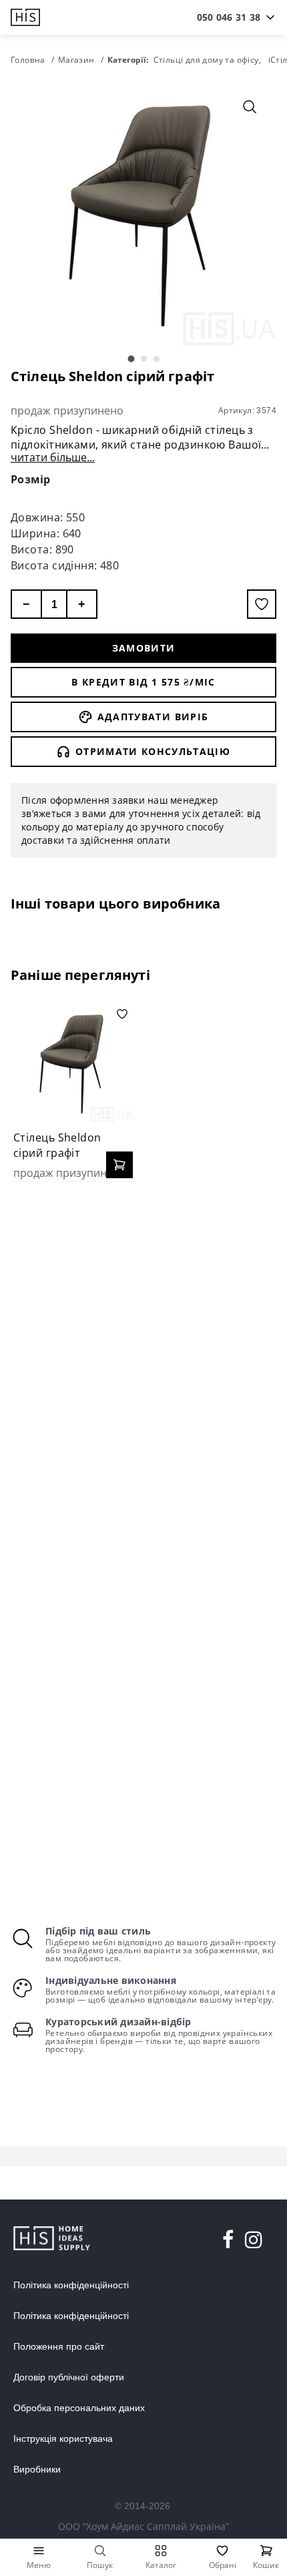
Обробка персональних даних (79, 2408)
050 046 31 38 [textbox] (229, 17)
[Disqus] (143, 1364)
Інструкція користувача (63, 2438)
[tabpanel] (143, 213)
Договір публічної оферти (69, 2377)
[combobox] (229, 17)
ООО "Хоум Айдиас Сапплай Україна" (143, 2526)
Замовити (144, 648)
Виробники (37, 2469)
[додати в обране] (262, 604)
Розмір (31, 479)
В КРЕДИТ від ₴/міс (143, 682)
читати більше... (53, 457)
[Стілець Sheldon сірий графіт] (73, 1063)
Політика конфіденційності (71, 2285)
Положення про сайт (59, 2346)
